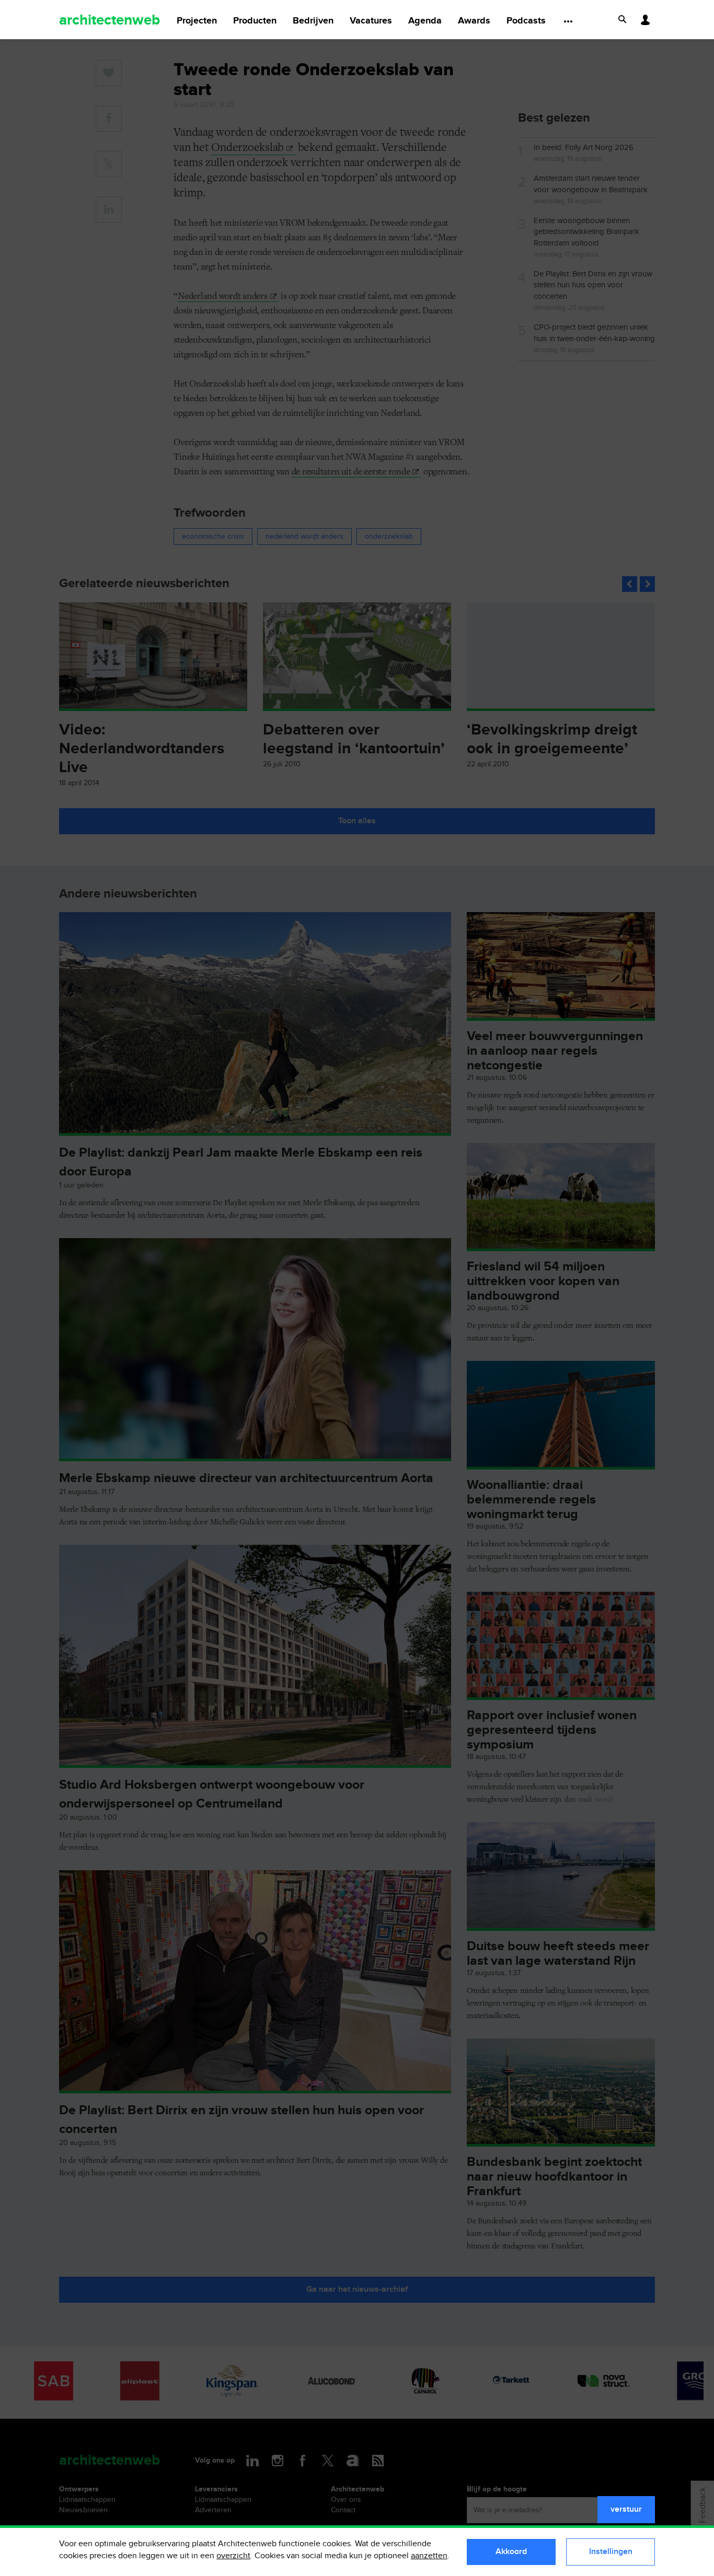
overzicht (233, 2556)
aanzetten (429, 2556)
